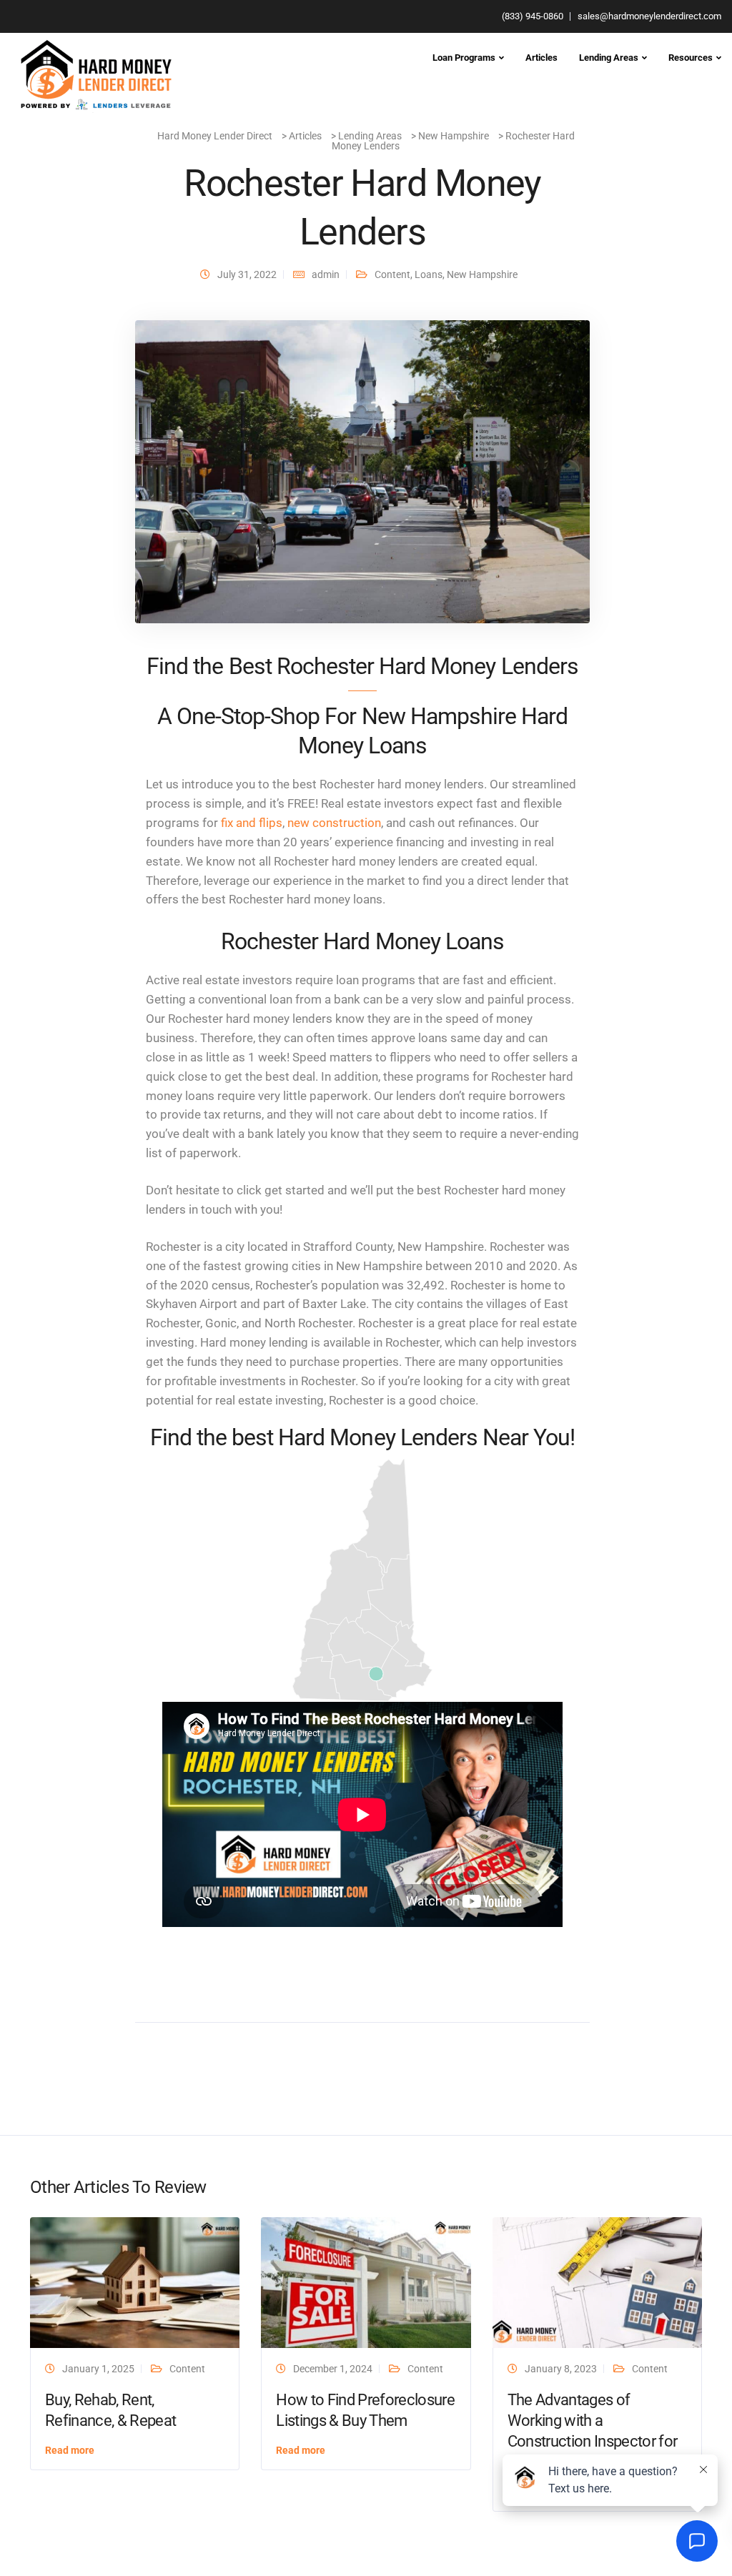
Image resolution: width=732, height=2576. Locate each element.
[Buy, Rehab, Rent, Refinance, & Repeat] (135, 2282)
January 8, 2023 (561, 2369)
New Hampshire (482, 274)
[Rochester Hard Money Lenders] (362, 471)
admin (326, 274)
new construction (334, 823)
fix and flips (252, 823)
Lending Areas (609, 58)
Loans (429, 274)
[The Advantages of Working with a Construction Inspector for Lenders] (597, 2282)
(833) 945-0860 (533, 16)
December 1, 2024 (333, 2369)
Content (392, 274)
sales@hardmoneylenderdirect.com (649, 16)
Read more (70, 2450)
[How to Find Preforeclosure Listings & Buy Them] (366, 2282)
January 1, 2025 (98, 2369)
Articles (541, 58)
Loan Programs (464, 58)
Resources (691, 58)
